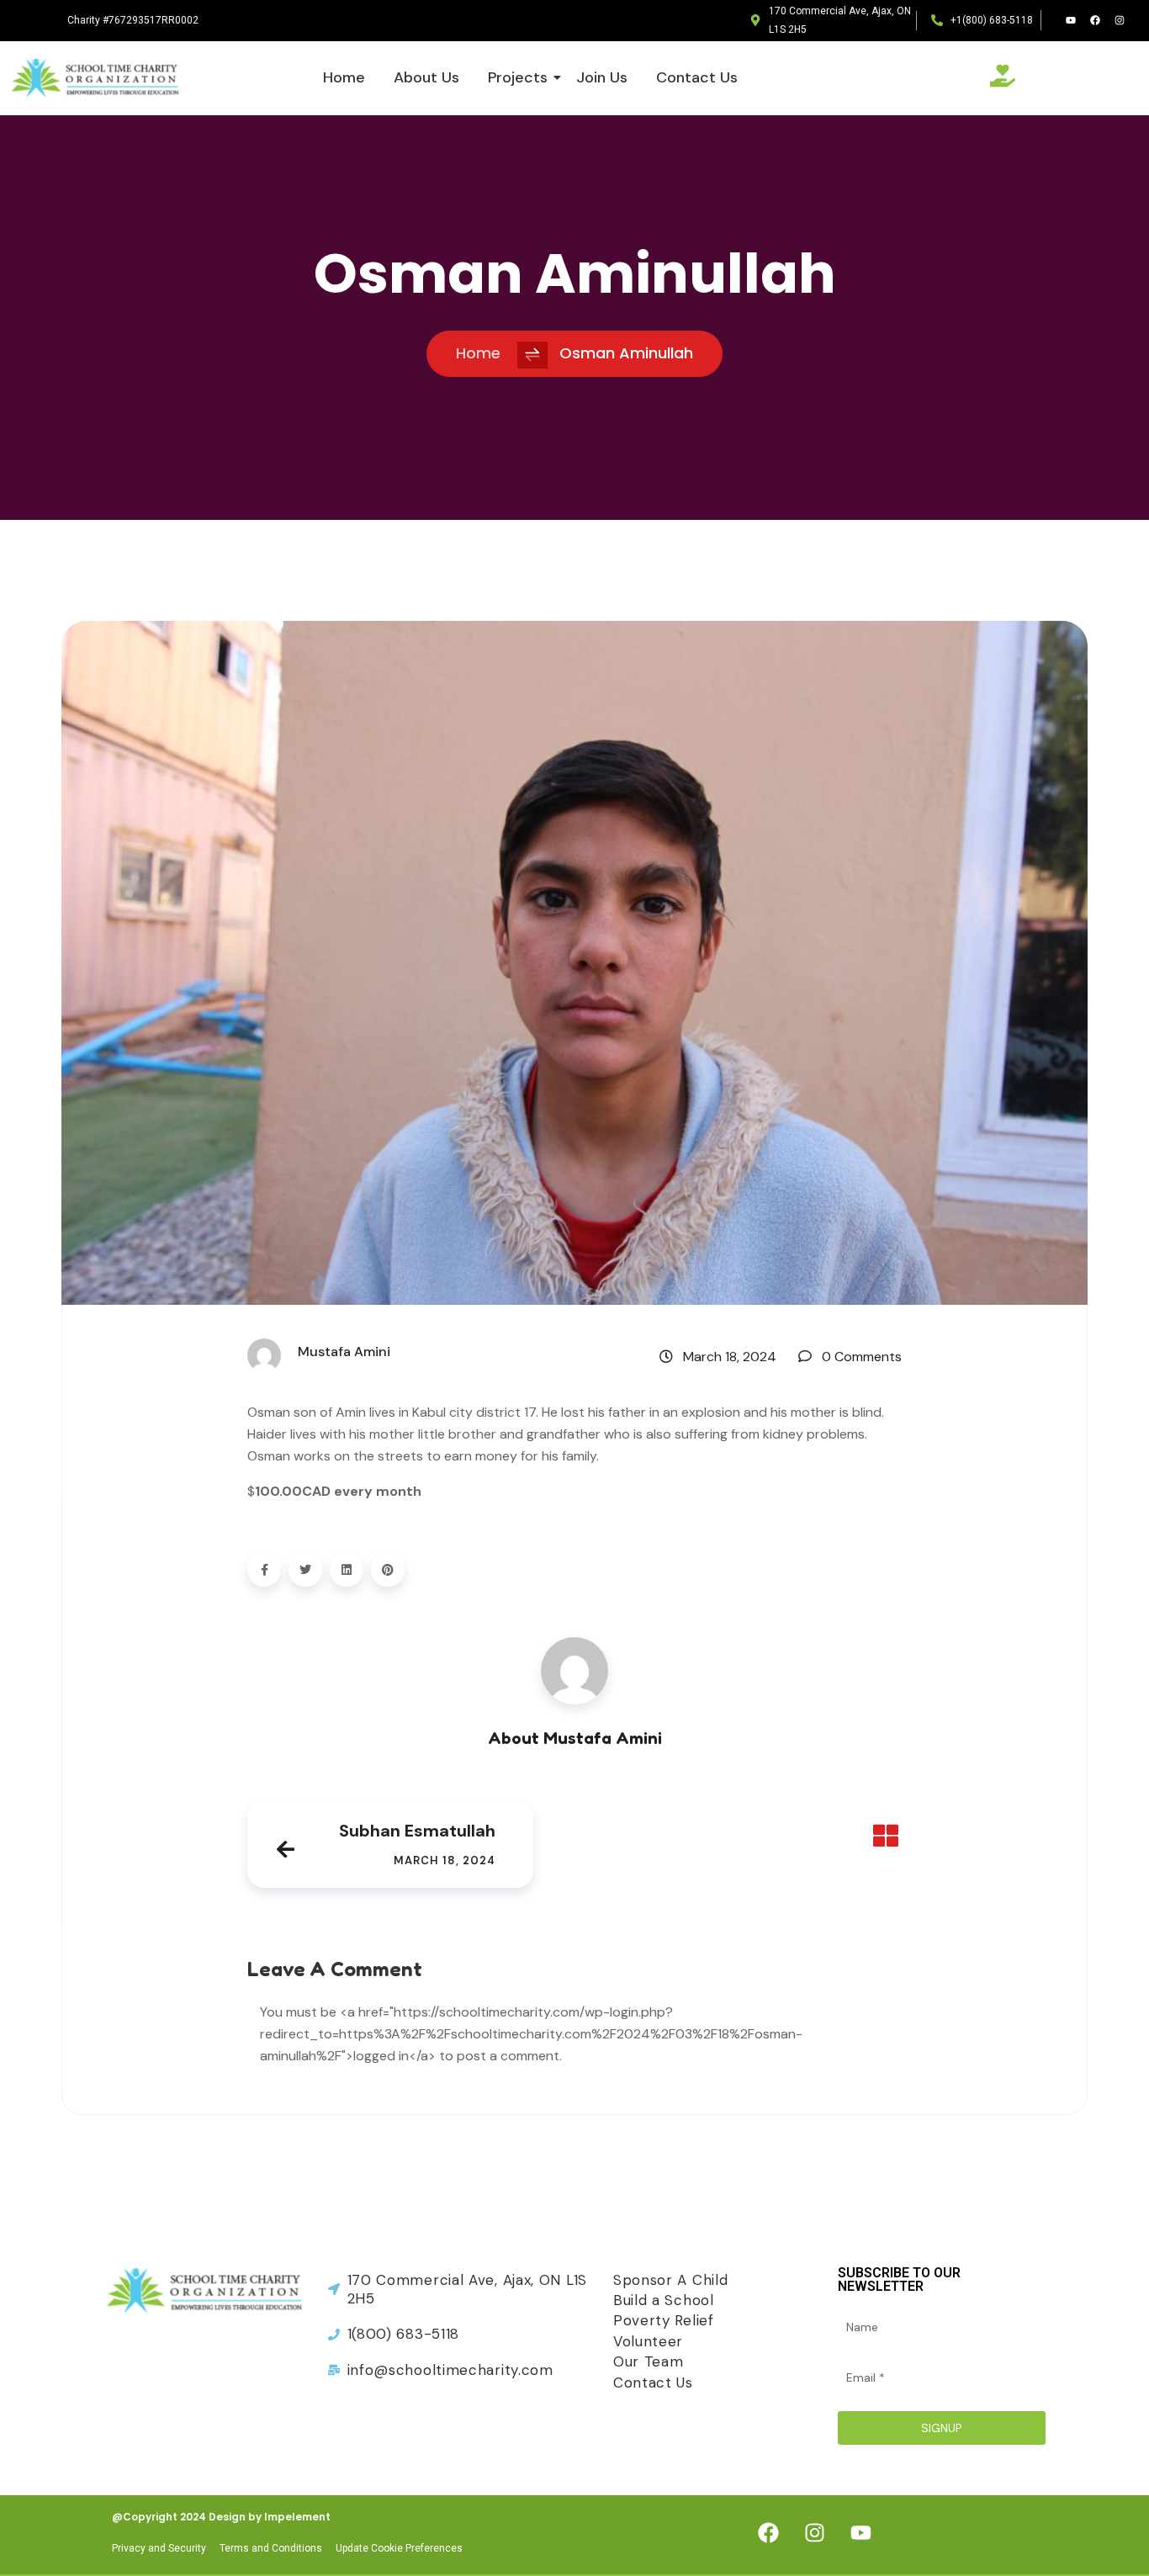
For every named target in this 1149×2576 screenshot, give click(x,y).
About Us (426, 77)
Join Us (602, 77)
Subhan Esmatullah (417, 1831)
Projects (518, 77)
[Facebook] (1095, 20)
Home (344, 77)
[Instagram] (1120, 20)
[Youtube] (1071, 20)
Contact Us (697, 77)
